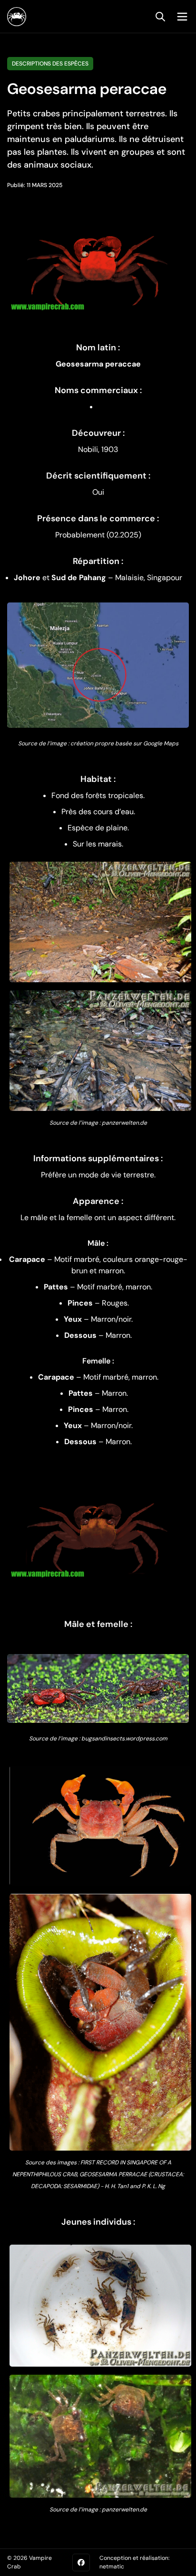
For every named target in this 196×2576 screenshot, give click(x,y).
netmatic (112, 2567)
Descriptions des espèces (50, 64)
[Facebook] (81, 2562)
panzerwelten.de (124, 1123)
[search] (160, 17)
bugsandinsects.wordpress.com (124, 1739)
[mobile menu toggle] (180, 17)
